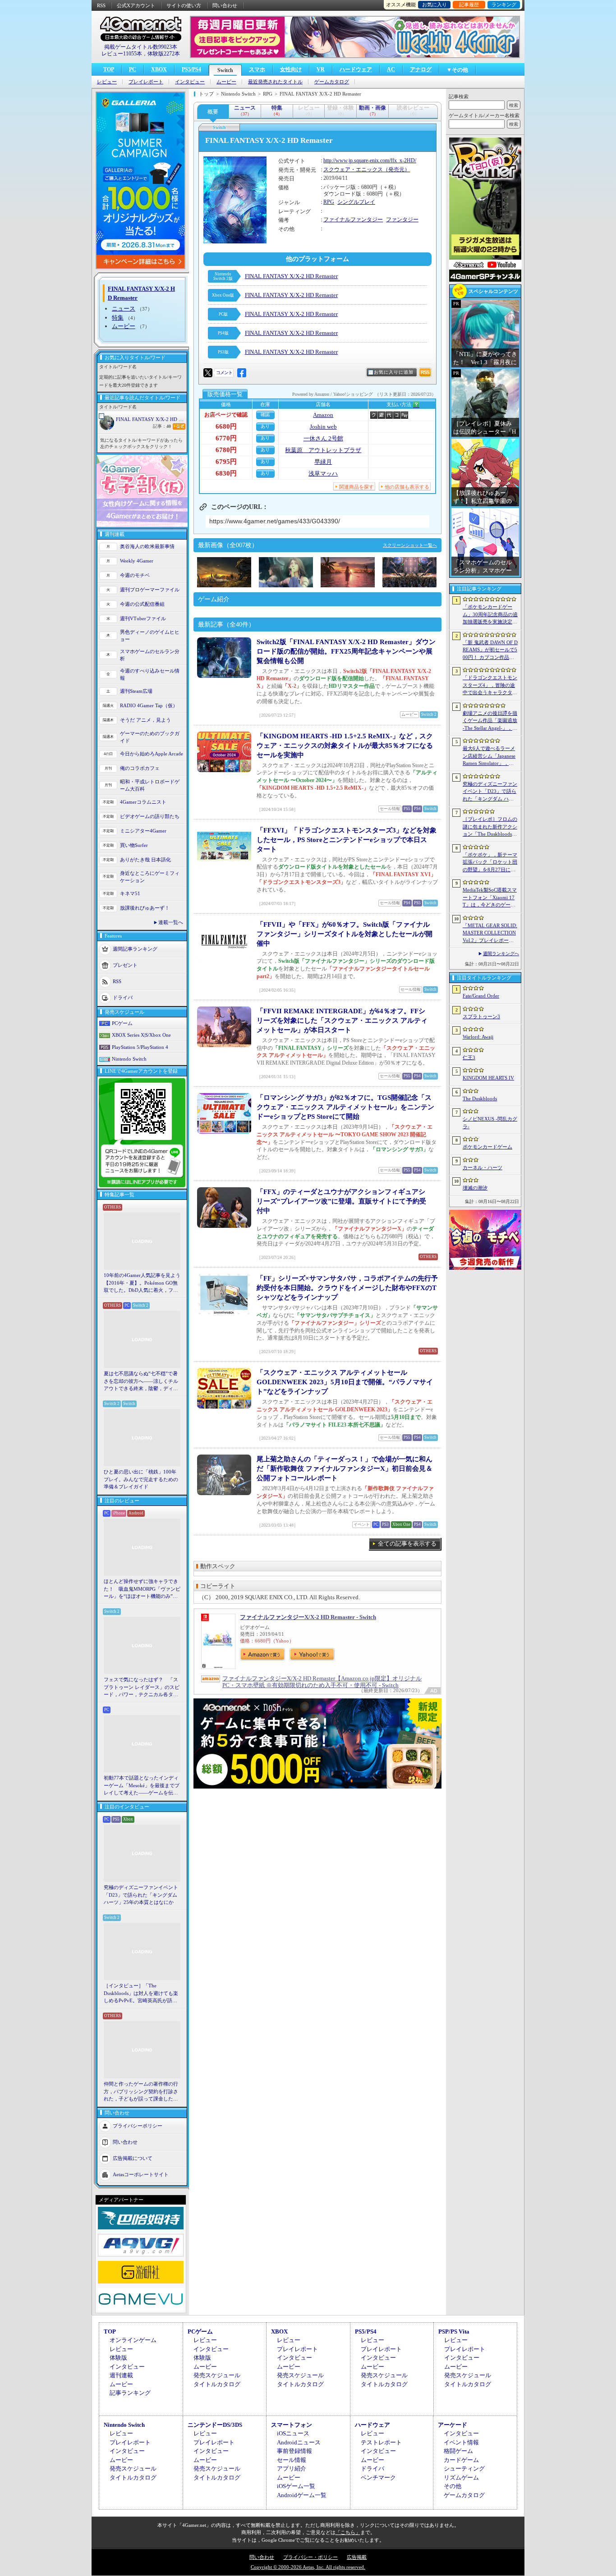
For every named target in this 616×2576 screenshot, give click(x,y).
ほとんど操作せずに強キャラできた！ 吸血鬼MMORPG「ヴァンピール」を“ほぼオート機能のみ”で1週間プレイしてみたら (142, 1589)
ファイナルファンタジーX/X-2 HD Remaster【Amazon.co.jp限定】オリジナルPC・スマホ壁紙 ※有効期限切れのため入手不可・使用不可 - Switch (322, 1682)
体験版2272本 (164, 54)
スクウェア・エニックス (353, 169)
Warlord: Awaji (478, 1037)
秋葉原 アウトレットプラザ (323, 450)
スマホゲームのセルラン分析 (150, 655)
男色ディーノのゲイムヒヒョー (150, 636)
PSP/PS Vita (454, 2331)
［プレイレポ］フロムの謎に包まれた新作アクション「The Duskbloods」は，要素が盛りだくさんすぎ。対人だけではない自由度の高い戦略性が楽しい (490, 827)
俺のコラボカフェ (140, 768)
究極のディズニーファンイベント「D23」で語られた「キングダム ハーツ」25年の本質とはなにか (141, 1895)
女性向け (291, 69)
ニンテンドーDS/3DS (215, 2425)
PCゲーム (122, 1023)
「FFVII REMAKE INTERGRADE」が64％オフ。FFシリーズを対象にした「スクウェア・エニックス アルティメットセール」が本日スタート (342, 1020)
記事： (162, 426)
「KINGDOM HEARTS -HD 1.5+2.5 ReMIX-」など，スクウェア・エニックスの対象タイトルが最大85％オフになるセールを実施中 (345, 746)
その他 (453, 2486)
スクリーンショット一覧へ (410, 545)
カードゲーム (461, 2460)
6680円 (226, 426)
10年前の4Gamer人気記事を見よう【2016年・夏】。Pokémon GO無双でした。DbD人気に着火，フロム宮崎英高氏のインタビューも (142, 1283)
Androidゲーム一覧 (302, 2495)
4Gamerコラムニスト (143, 802)
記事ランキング (130, 2393)
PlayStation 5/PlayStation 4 (140, 1047)
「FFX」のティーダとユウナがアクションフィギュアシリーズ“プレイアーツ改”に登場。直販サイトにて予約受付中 (341, 1201)
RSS (101, 5)
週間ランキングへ (501, 954)
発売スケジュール (217, 2375)
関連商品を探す (356, 487)
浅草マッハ (323, 474)
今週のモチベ (135, 575)
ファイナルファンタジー (353, 220)
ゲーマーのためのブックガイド (150, 737)
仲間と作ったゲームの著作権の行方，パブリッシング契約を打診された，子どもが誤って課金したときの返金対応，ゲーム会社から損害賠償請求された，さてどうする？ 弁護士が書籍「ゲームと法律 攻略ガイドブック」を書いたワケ (142, 2092)
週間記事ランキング (135, 948)
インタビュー (190, 82)
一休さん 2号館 (323, 438)
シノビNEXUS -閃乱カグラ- (490, 1123)
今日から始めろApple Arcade (152, 754)
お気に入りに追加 (394, 372)
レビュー (107, 82)
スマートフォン (292, 2425)
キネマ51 (130, 893)
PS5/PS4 (191, 69)
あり (265, 426)
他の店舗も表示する (407, 487)
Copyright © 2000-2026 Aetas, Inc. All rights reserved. (308, 2567)
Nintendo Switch (129, 1059)
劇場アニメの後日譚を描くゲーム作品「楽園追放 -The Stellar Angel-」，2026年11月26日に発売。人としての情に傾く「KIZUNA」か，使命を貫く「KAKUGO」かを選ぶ (490, 721)
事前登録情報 (294, 2451)
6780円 (226, 450)
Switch (225, 70)
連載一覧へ (171, 922)
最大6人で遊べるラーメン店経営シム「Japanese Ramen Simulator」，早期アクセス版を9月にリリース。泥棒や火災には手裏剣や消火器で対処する (490, 756)
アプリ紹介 (292, 2468)
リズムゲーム (461, 2478)
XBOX (159, 69)
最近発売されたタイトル (275, 82)
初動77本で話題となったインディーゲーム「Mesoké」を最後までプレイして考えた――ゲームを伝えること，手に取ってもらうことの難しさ (142, 1786)
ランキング (504, 5)
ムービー (226, 82)
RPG (329, 202)
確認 (265, 414)
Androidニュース (299, 2442)
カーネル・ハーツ (483, 1167)
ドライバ (123, 997)
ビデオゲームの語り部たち (150, 816)
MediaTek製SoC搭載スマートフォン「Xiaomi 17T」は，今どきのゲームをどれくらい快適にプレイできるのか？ (490, 898)
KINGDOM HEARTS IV (488, 1078)
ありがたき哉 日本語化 (145, 860)
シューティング (464, 2468)
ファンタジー (402, 220)
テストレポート (381, 2442)
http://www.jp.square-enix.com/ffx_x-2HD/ (370, 160)
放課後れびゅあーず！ (145, 908)
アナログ (421, 69)
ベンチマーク (378, 2478)
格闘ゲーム (458, 2451)
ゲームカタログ (332, 82)
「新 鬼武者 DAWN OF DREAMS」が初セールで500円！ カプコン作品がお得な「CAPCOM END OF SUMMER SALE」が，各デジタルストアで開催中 (490, 650)
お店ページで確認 (226, 415)
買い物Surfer (134, 845)
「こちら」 (348, 2532)
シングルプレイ (356, 202)
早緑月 (323, 462)
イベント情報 (461, 2442)
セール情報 (292, 2460)
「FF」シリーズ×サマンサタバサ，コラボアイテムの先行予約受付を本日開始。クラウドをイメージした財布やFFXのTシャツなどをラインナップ (347, 1288)
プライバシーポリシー (138, 2125)
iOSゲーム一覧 (296, 2486)
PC (133, 69)
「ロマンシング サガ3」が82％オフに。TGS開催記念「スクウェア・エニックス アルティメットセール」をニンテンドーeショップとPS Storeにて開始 (345, 1107)
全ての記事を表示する (407, 1544)
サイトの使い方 (184, 5)
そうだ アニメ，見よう (145, 720)
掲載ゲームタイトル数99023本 (141, 47)
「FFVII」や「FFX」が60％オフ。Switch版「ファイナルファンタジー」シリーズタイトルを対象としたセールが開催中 (345, 934)
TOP (109, 69)
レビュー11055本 (122, 54)
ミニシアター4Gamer (143, 831)
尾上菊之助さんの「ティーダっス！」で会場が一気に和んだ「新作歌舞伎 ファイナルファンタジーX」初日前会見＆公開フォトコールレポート (345, 1469)
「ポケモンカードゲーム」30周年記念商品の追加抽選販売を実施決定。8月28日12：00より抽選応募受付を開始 (490, 615)
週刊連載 (121, 2375)
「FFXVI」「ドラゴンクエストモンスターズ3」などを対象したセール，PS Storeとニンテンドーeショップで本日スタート (347, 840)
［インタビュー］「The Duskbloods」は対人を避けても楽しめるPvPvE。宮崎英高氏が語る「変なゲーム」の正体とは (141, 1994)
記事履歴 (469, 5)
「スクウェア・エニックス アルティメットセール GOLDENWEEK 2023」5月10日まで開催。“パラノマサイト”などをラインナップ (345, 1382)
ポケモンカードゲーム (487, 1147)
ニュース (124, 309)
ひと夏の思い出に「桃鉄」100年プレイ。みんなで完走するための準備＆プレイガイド (141, 1479)
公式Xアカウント (136, 5)
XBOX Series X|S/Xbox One (141, 1035)
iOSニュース (293, 2433)
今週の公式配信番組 (142, 604)
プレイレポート (146, 82)
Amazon (323, 415)
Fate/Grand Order (481, 996)
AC (391, 69)
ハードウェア (356, 69)
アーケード (453, 2425)
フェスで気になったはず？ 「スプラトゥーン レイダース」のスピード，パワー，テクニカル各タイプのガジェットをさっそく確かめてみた (142, 1688)
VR (321, 69)
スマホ (257, 69)
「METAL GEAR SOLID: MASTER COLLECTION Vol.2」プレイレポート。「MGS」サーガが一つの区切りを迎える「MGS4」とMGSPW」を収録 (490, 933)
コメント (224, 373)
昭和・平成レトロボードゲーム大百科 (150, 785)
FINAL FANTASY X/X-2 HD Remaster (151, 419)
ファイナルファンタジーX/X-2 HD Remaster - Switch (308, 1617)
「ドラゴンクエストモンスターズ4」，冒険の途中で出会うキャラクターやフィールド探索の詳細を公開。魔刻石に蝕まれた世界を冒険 (490, 686)
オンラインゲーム (133, 2340)
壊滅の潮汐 (475, 1188)
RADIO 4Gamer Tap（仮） (149, 705)
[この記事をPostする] (208, 373)
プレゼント (125, 965)
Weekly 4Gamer (137, 561)
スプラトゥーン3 (481, 1016)
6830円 (226, 473)
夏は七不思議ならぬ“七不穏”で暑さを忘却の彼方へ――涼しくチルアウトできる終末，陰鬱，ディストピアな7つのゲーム (141, 1382)
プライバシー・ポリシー (310, 2557)
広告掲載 (357, 2557)
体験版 (118, 2358)
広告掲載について (133, 2158)
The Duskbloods (480, 1098)
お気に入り (434, 5)
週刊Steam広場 (136, 691)
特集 (118, 318)
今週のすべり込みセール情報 (150, 675)
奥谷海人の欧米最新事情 (147, 546)
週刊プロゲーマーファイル (150, 590)
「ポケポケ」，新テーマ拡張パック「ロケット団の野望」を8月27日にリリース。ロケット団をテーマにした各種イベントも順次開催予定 (490, 863)
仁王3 (469, 1057)
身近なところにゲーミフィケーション (150, 877)
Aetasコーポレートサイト (141, 2174)
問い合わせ (225, 5)
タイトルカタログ (217, 2384)
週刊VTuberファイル (143, 618)
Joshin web (323, 427)
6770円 (226, 438)
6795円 (226, 462)
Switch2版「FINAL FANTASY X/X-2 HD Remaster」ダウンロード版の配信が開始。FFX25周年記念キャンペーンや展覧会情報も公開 (346, 651)
